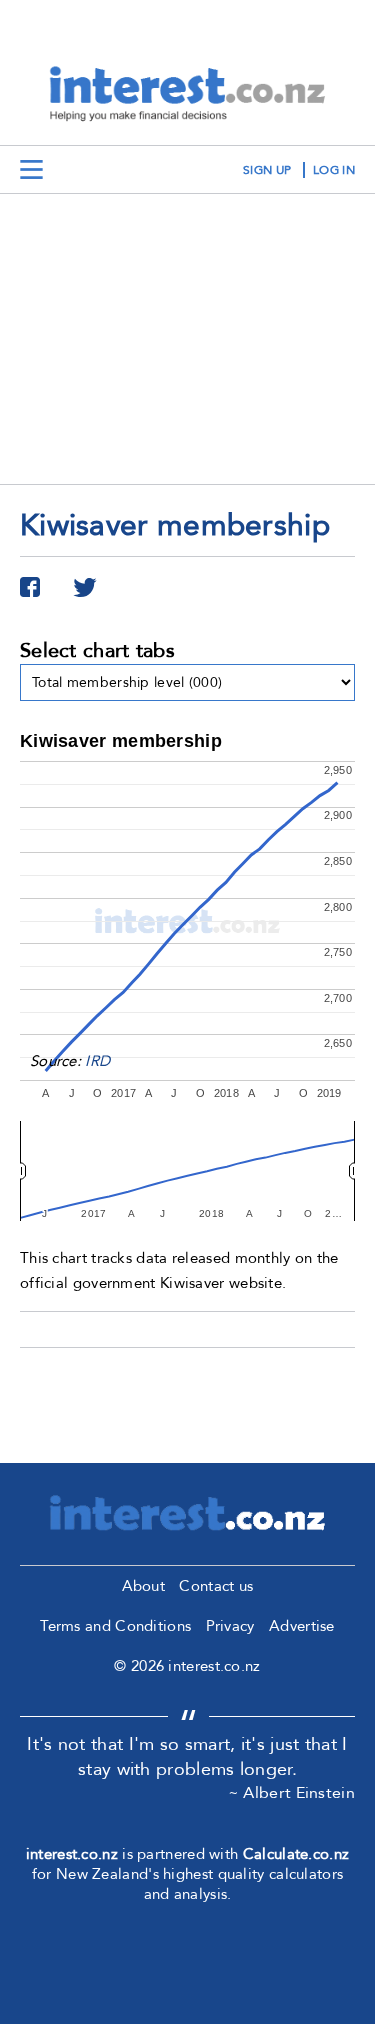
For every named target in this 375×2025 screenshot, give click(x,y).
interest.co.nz (72, 1854)
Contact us (216, 1586)
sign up (267, 170)
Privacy (230, 1626)
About (144, 1586)
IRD (97, 1061)
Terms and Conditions (115, 1626)
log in (334, 170)
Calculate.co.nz (296, 1854)
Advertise (302, 1626)
